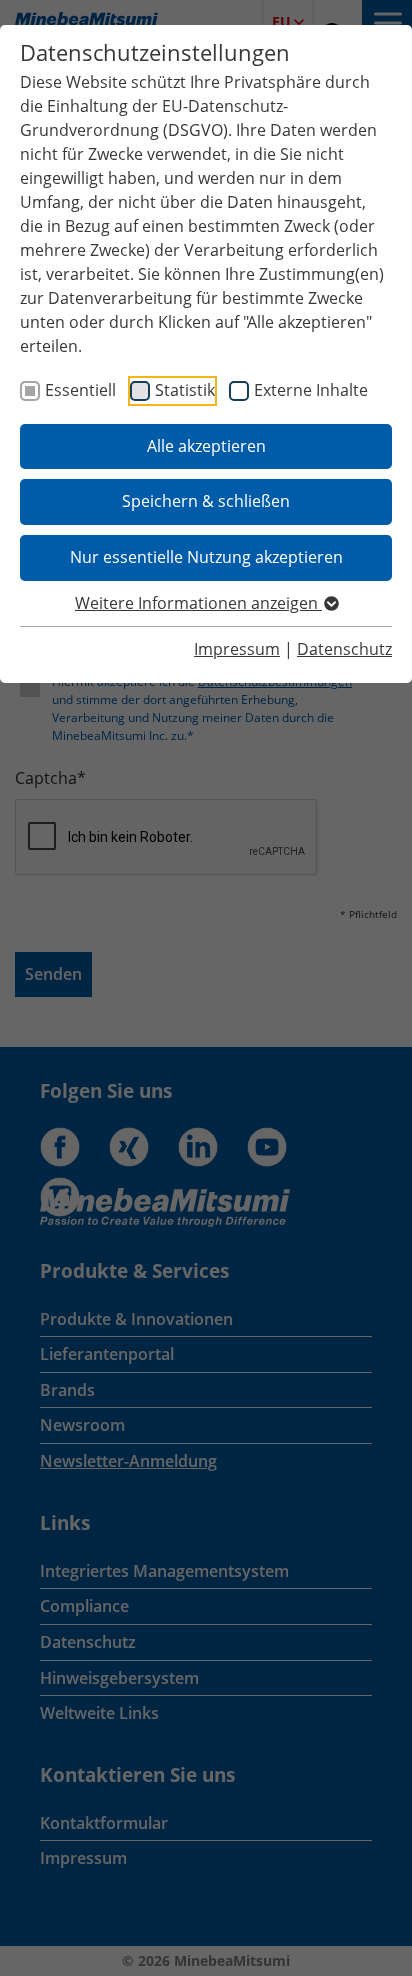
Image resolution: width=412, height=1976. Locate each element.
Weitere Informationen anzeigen (198, 603)
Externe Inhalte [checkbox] (311, 390)
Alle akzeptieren (206, 446)
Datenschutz (344, 649)
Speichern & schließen (206, 501)
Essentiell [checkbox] (80, 390)
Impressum (237, 649)
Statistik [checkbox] (185, 390)
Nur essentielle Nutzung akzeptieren (206, 557)
